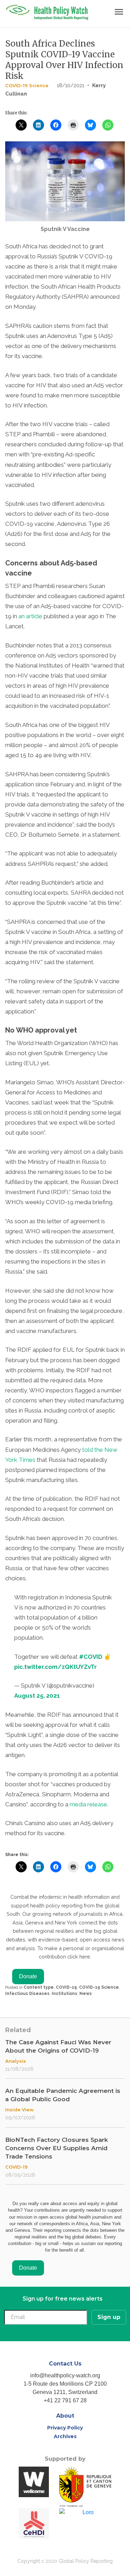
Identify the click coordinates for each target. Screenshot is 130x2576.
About (65, 2416)
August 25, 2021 (37, 1696)
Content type (39, 1987)
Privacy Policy (65, 2428)
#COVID (91, 1657)
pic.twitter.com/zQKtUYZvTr (55, 1667)
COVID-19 (66, 1987)
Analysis (16, 2061)
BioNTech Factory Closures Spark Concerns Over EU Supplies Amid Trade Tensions (57, 2148)
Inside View (19, 2110)
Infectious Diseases (27, 1994)
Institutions (64, 1994)
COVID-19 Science (27, 85)
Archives (65, 2436)
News (86, 1994)
